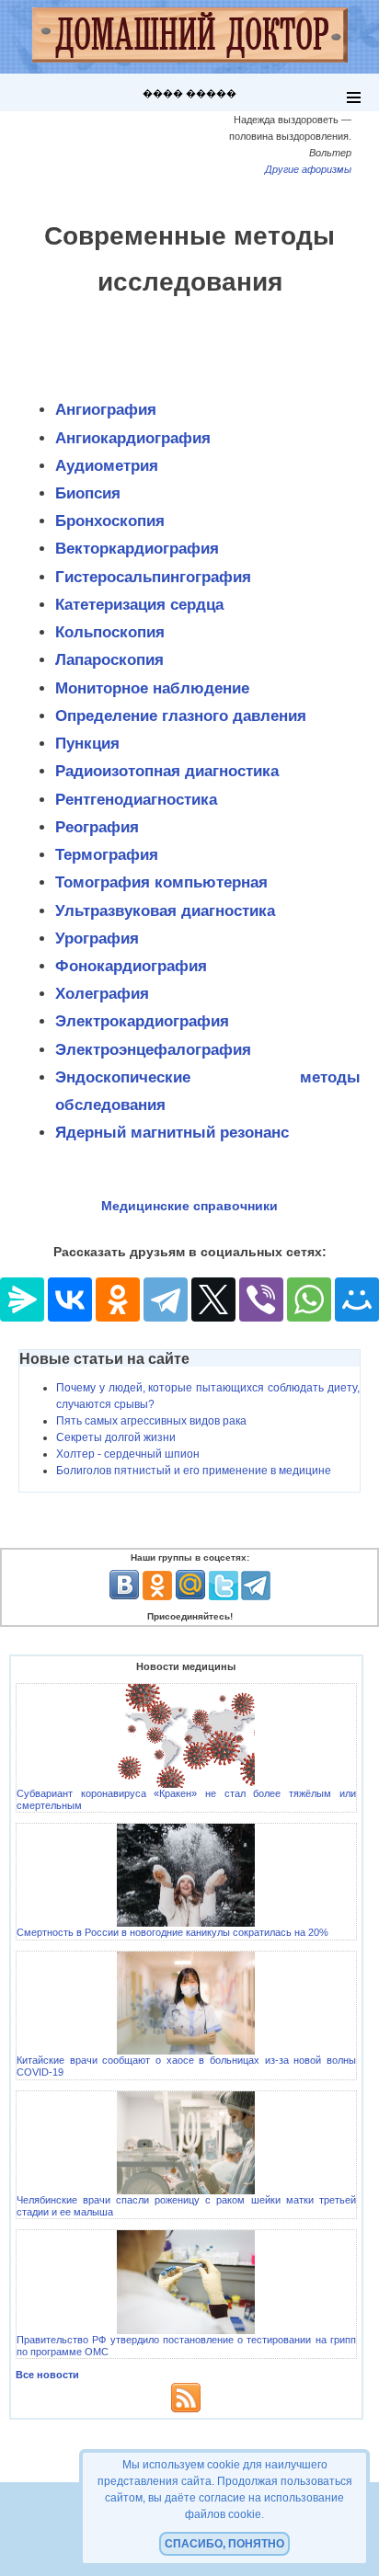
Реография (97, 827)
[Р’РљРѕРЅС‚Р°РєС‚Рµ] (70, 1299)
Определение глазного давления (181, 716)
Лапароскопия (109, 660)
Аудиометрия (107, 466)
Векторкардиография (137, 549)
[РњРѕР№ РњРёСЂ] (357, 1299)
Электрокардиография (142, 1021)
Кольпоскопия (110, 632)
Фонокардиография (131, 966)
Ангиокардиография (133, 438)
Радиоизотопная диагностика (167, 771)
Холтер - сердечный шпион (128, 1454)
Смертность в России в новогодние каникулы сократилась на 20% (172, 1932)
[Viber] (261, 1299)
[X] (213, 1299)
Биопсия (88, 493)
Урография (97, 939)
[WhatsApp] (309, 1299)
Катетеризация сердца (139, 605)
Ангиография (106, 410)
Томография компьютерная (161, 882)
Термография (107, 855)
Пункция (87, 744)
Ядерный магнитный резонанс (172, 1133)
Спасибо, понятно (224, 2544)
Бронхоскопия (110, 521)
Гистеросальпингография (153, 577)
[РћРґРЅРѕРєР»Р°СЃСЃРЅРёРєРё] (118, 1299)
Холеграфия (102, 994)
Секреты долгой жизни (116, 1437)
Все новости (47, 2375)
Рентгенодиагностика (136, 800)
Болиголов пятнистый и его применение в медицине (194, 1471)
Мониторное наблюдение (152, 688)
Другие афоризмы (308, 169)
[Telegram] (166, 1299)
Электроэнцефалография (153, 1050)
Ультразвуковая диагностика (165, 911)
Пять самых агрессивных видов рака (151, 1421)
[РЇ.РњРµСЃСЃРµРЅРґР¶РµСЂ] (22, 1299)
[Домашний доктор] (190, 37)
